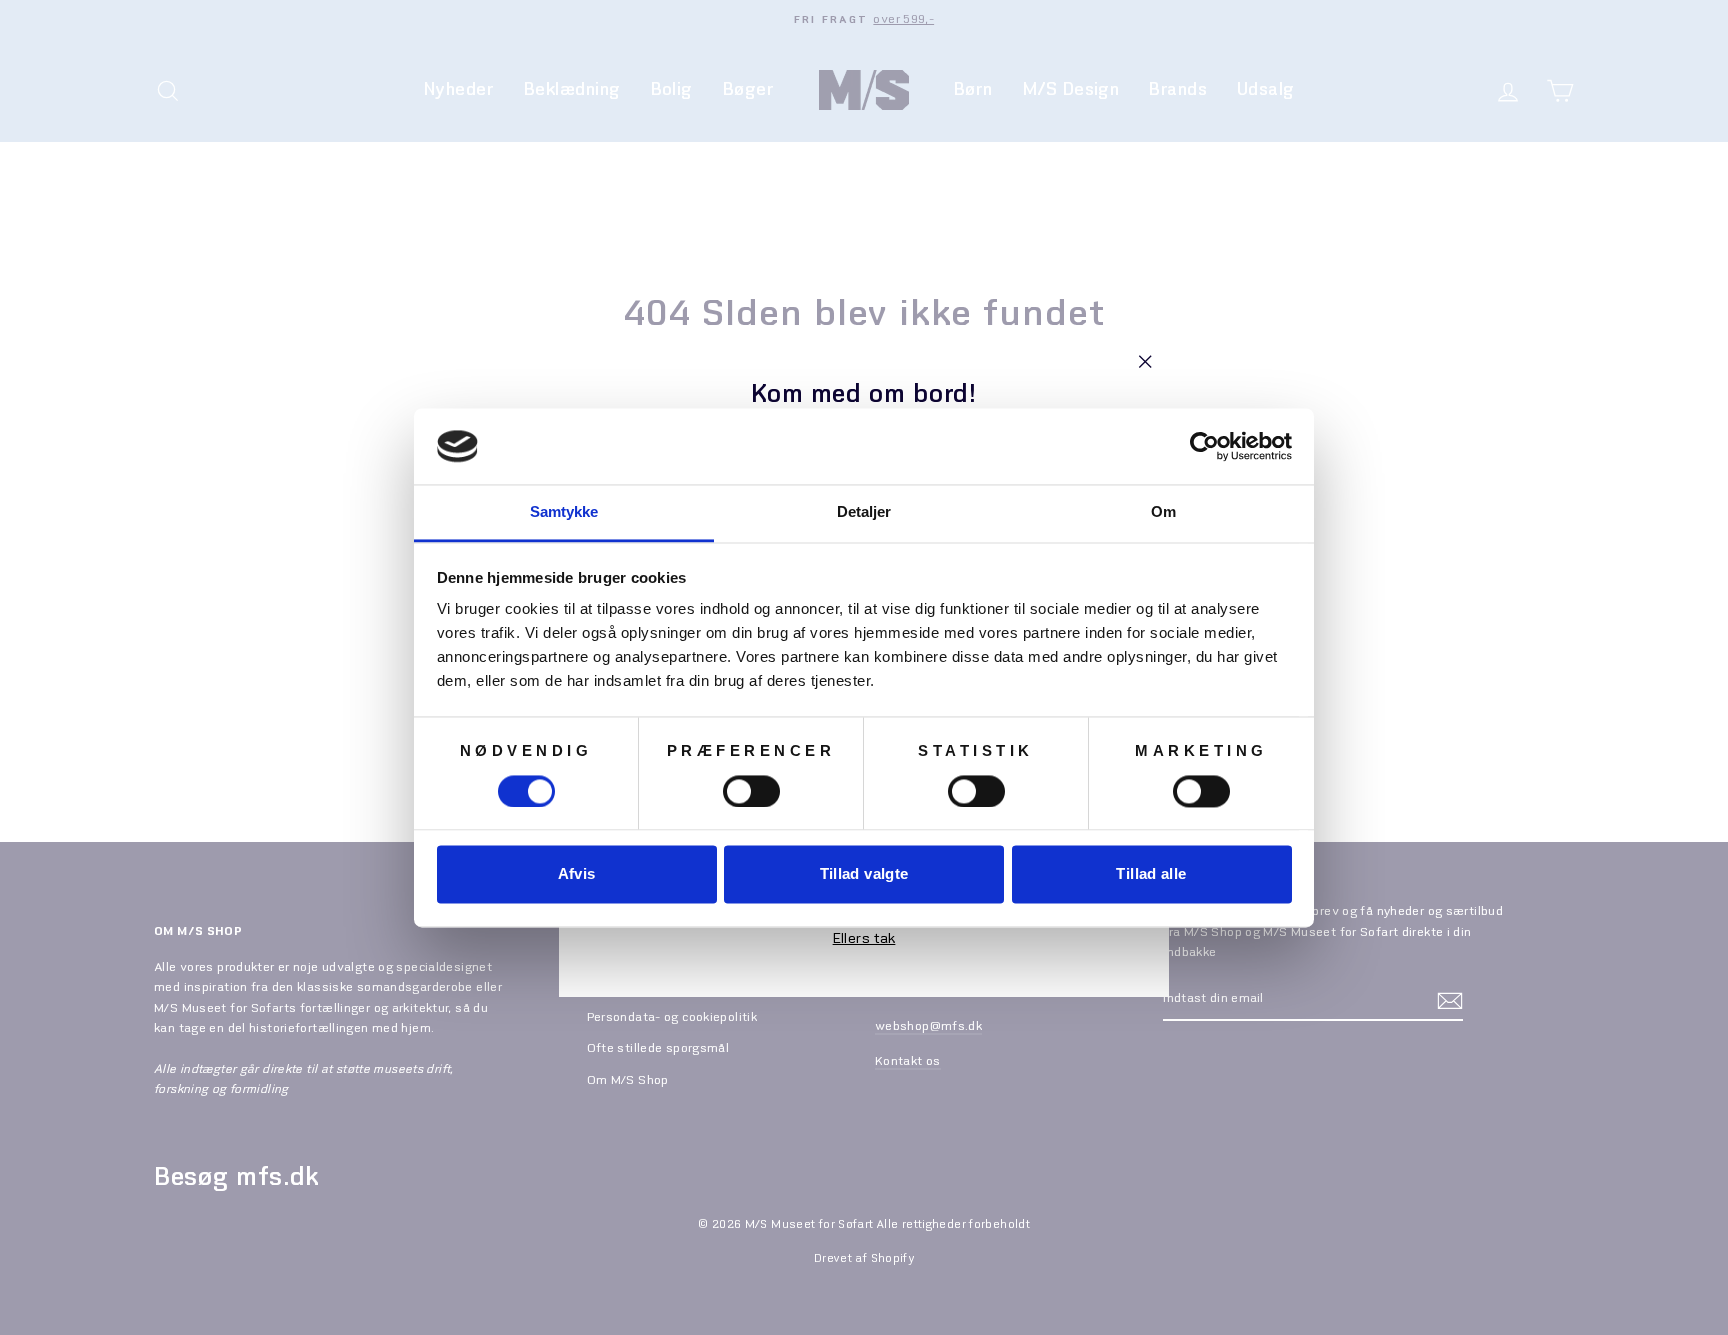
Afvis (577, 874)
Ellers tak (864, 939)
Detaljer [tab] (864, 512)
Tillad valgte (864, 874)
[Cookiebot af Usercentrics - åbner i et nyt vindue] (1204, 446)
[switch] (751, 791)
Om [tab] (1163, 512)
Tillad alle (1151, 874)
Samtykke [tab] (564, 512)
